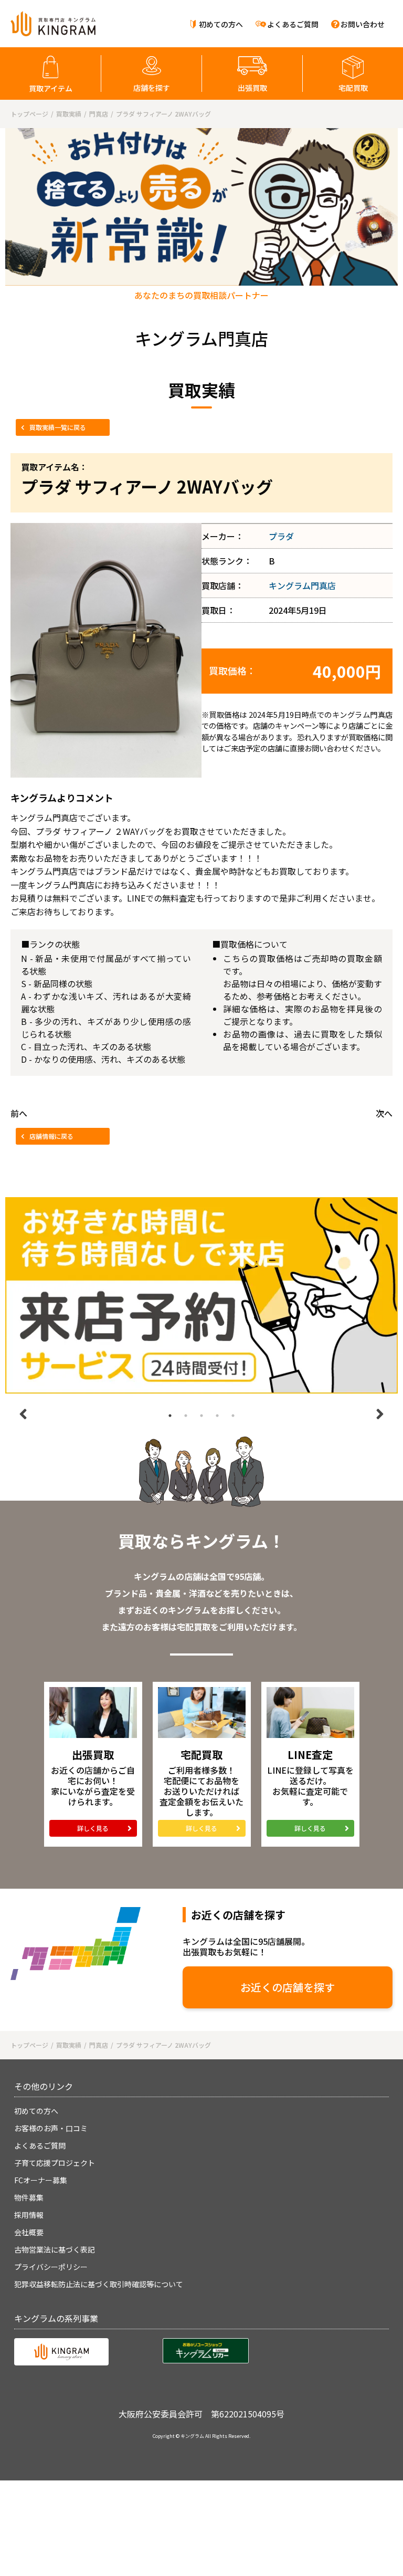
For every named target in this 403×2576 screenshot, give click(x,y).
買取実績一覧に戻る (58, 427)
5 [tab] (233, 1416)
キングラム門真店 (302, 585)
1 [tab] (170, 1416)
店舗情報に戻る (51, 1136)
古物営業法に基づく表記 (55, 2249)
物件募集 (29, 2197)
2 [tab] (186, 1416)
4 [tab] (217, 1416)
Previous (23, 1414)
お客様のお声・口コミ (51, 2128)
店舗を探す (152, 88)
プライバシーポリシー (51, 2267)
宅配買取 (353, 88)
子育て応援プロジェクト (55, 2163)
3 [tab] (201, 1416)
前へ (19, 1113)
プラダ (281, 536)
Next (380, 1414)
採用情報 (29, 2215)
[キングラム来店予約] (201, 1295)
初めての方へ (221, 24)
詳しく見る (93, 1828)
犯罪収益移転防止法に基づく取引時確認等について (99, 2284)
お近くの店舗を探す (288, 1987)
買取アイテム (51, 88)
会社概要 (29, 2232)
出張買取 (252, 88)
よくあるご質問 (293, 24)
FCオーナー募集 (41, 2180)
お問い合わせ (363, 24)
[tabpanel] (201, 1295)
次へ (384, 1113)
